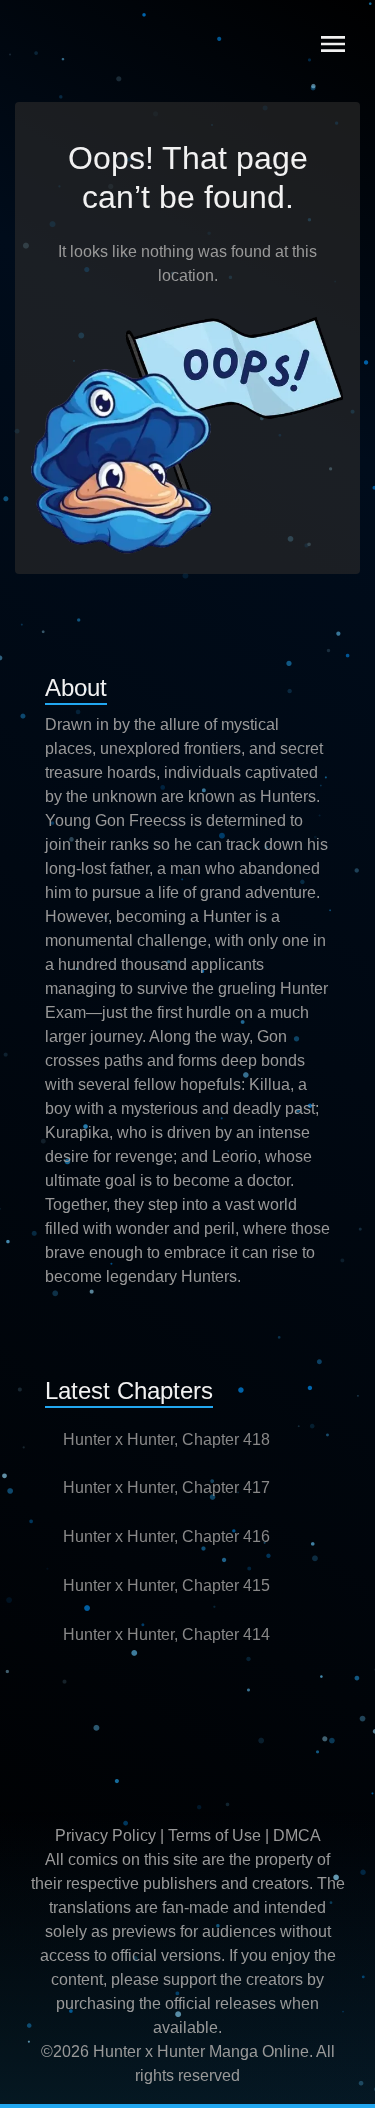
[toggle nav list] (333, 44)
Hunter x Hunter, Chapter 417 (166, 1487)
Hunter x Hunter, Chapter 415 (166, 1585)
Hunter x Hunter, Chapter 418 (166, 1439)
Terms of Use (214, 1835)
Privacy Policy (105, 1835)
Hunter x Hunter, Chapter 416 (166, 1536)
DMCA (297, 1835)
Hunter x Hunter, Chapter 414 (166, 1634)
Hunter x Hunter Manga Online (201, 2051)
